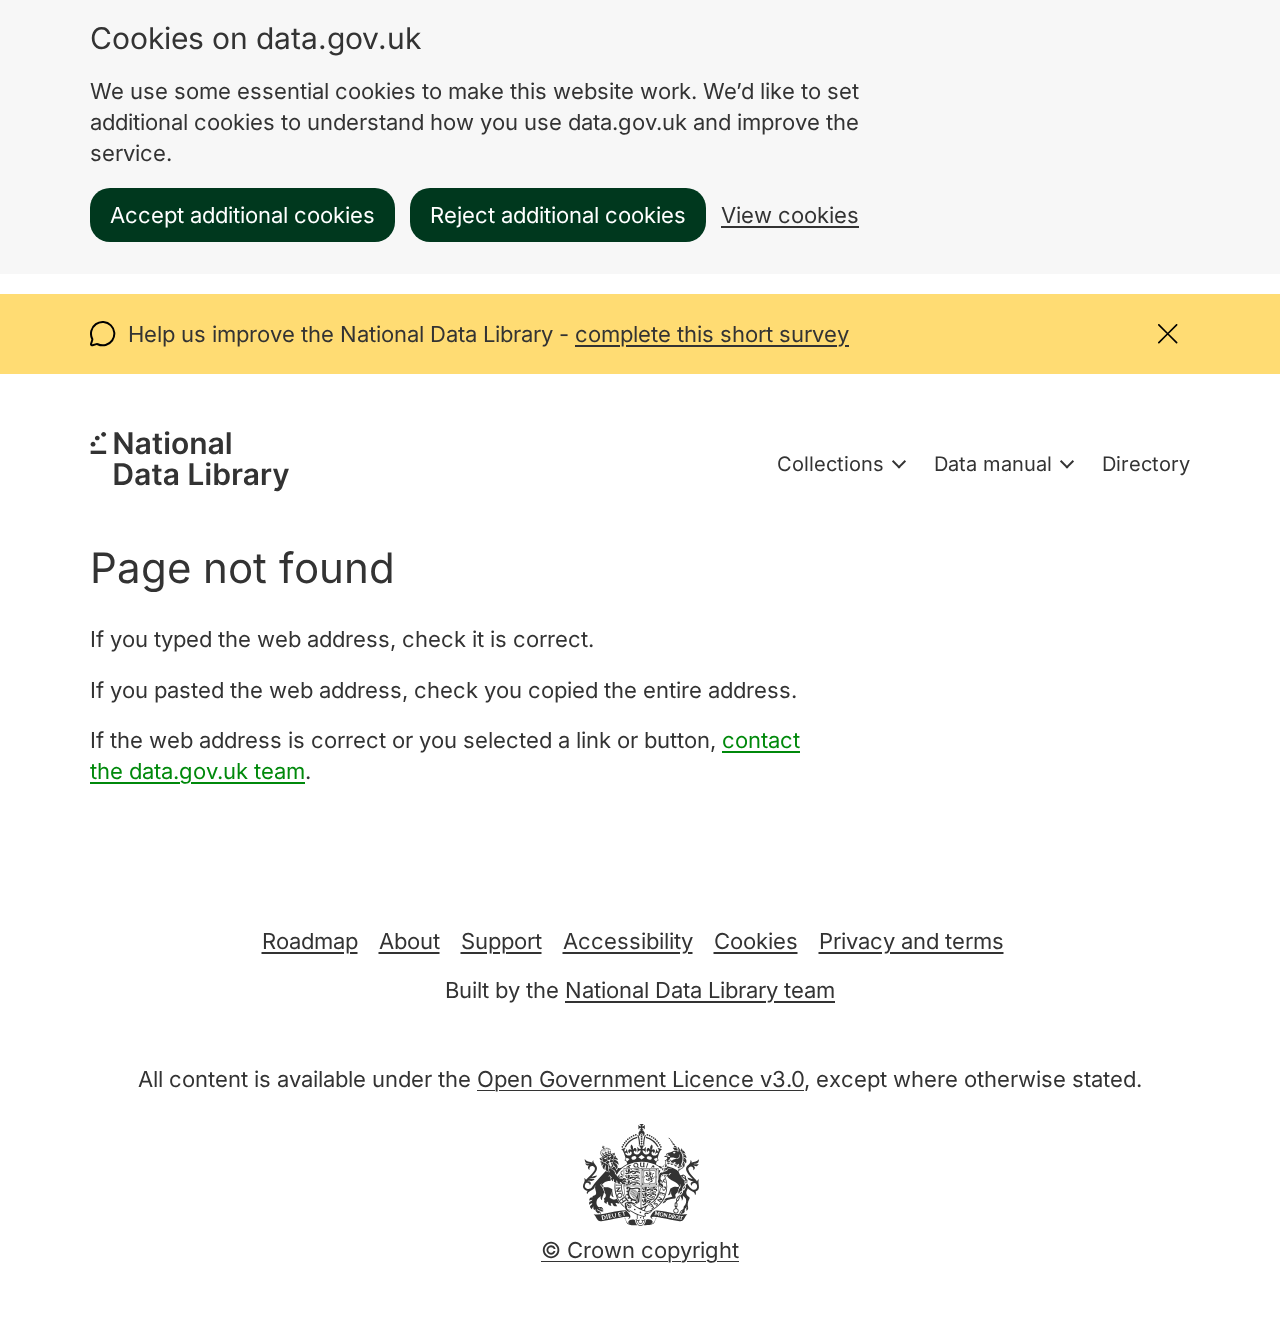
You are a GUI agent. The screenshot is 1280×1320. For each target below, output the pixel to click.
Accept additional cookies (242, 215)
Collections (830, 464)
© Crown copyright (640, 1250)
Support (501, 941)
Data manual (993, 464)
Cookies (756, 941)
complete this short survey (712, 334)
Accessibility (628, 941)
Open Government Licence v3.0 (640, 1079)
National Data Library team (700, 990)
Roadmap (310, 941)
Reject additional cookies (558, 215)
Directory (1146, 464)
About (409, 941)
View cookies (790, 215)
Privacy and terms (911, 941)
